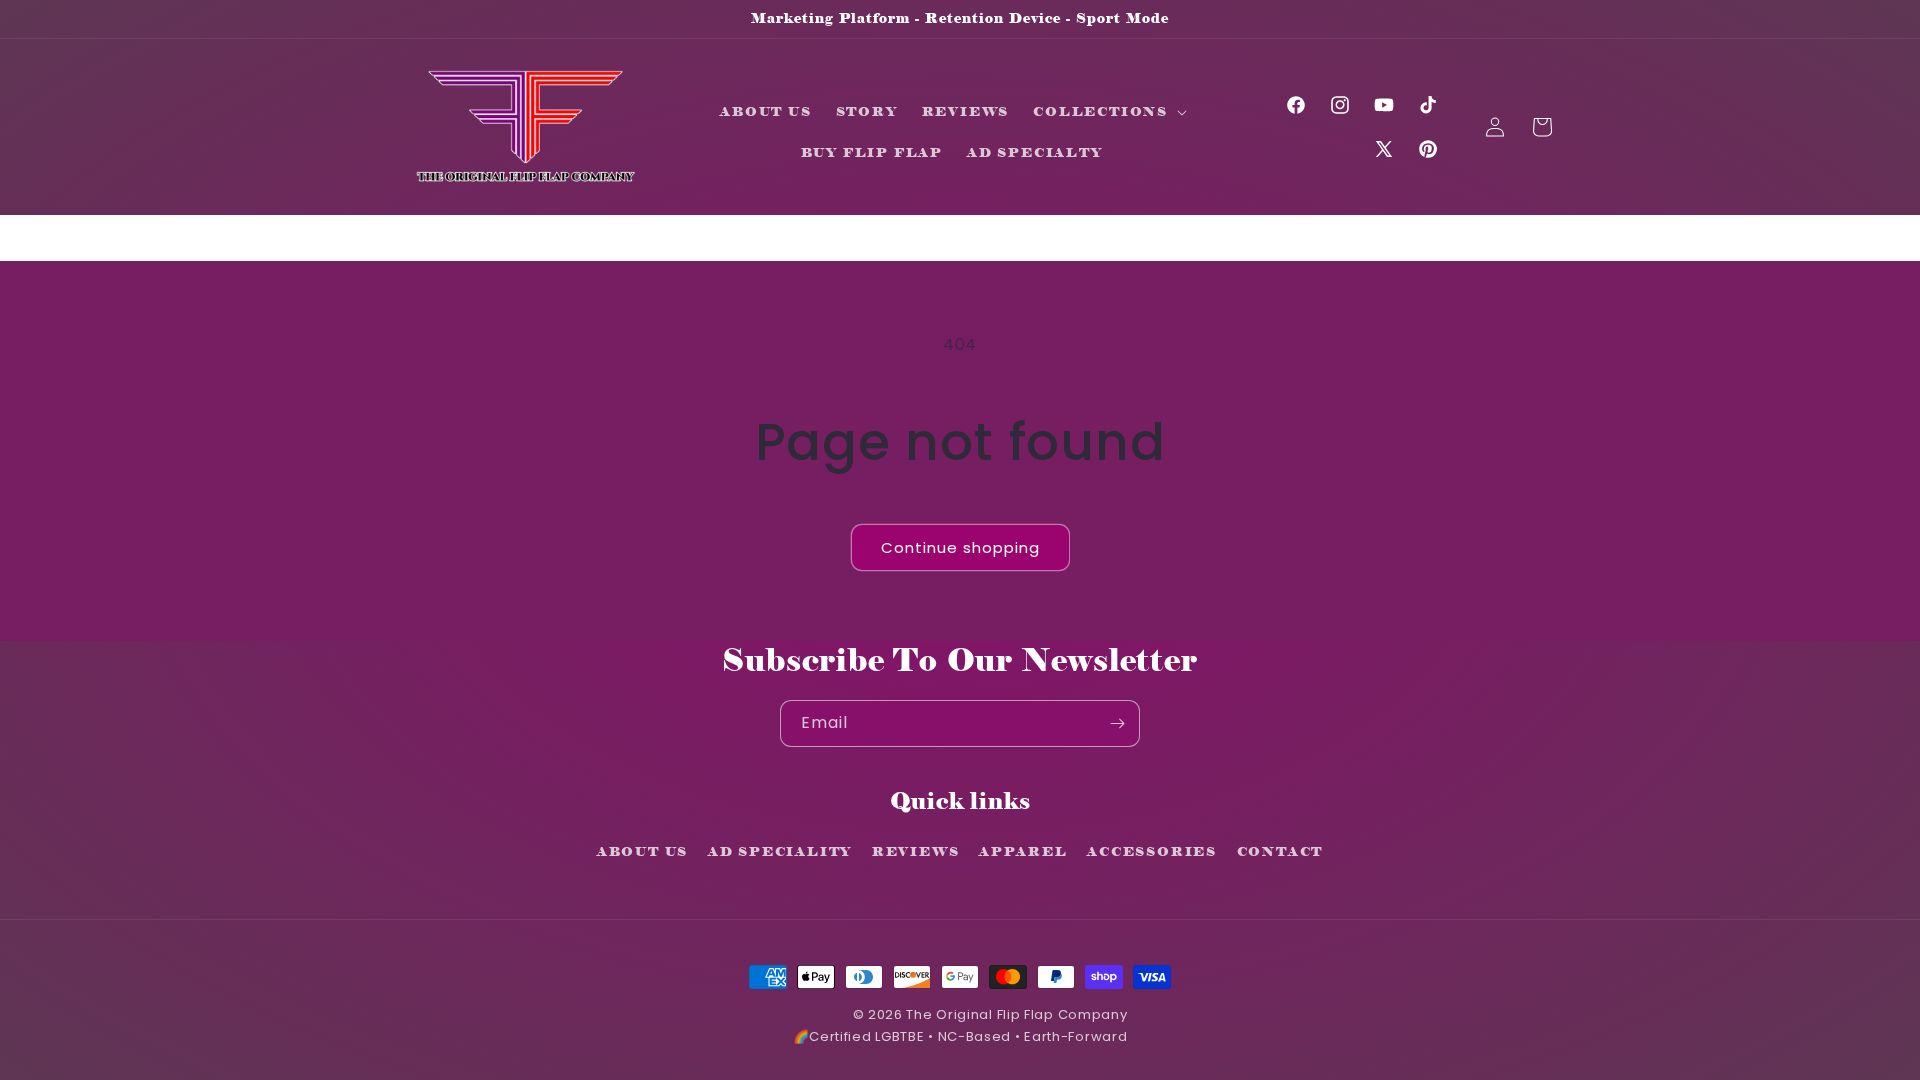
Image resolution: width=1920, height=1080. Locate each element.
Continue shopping (960, 547)
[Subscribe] (1117, 723)
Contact (1280, 851)
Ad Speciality (780, 851)
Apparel (1023, 851)
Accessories (1152, 851)
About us (642, 851)
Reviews (916, 851)
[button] (382, 127)
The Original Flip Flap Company (1016, 1014)
